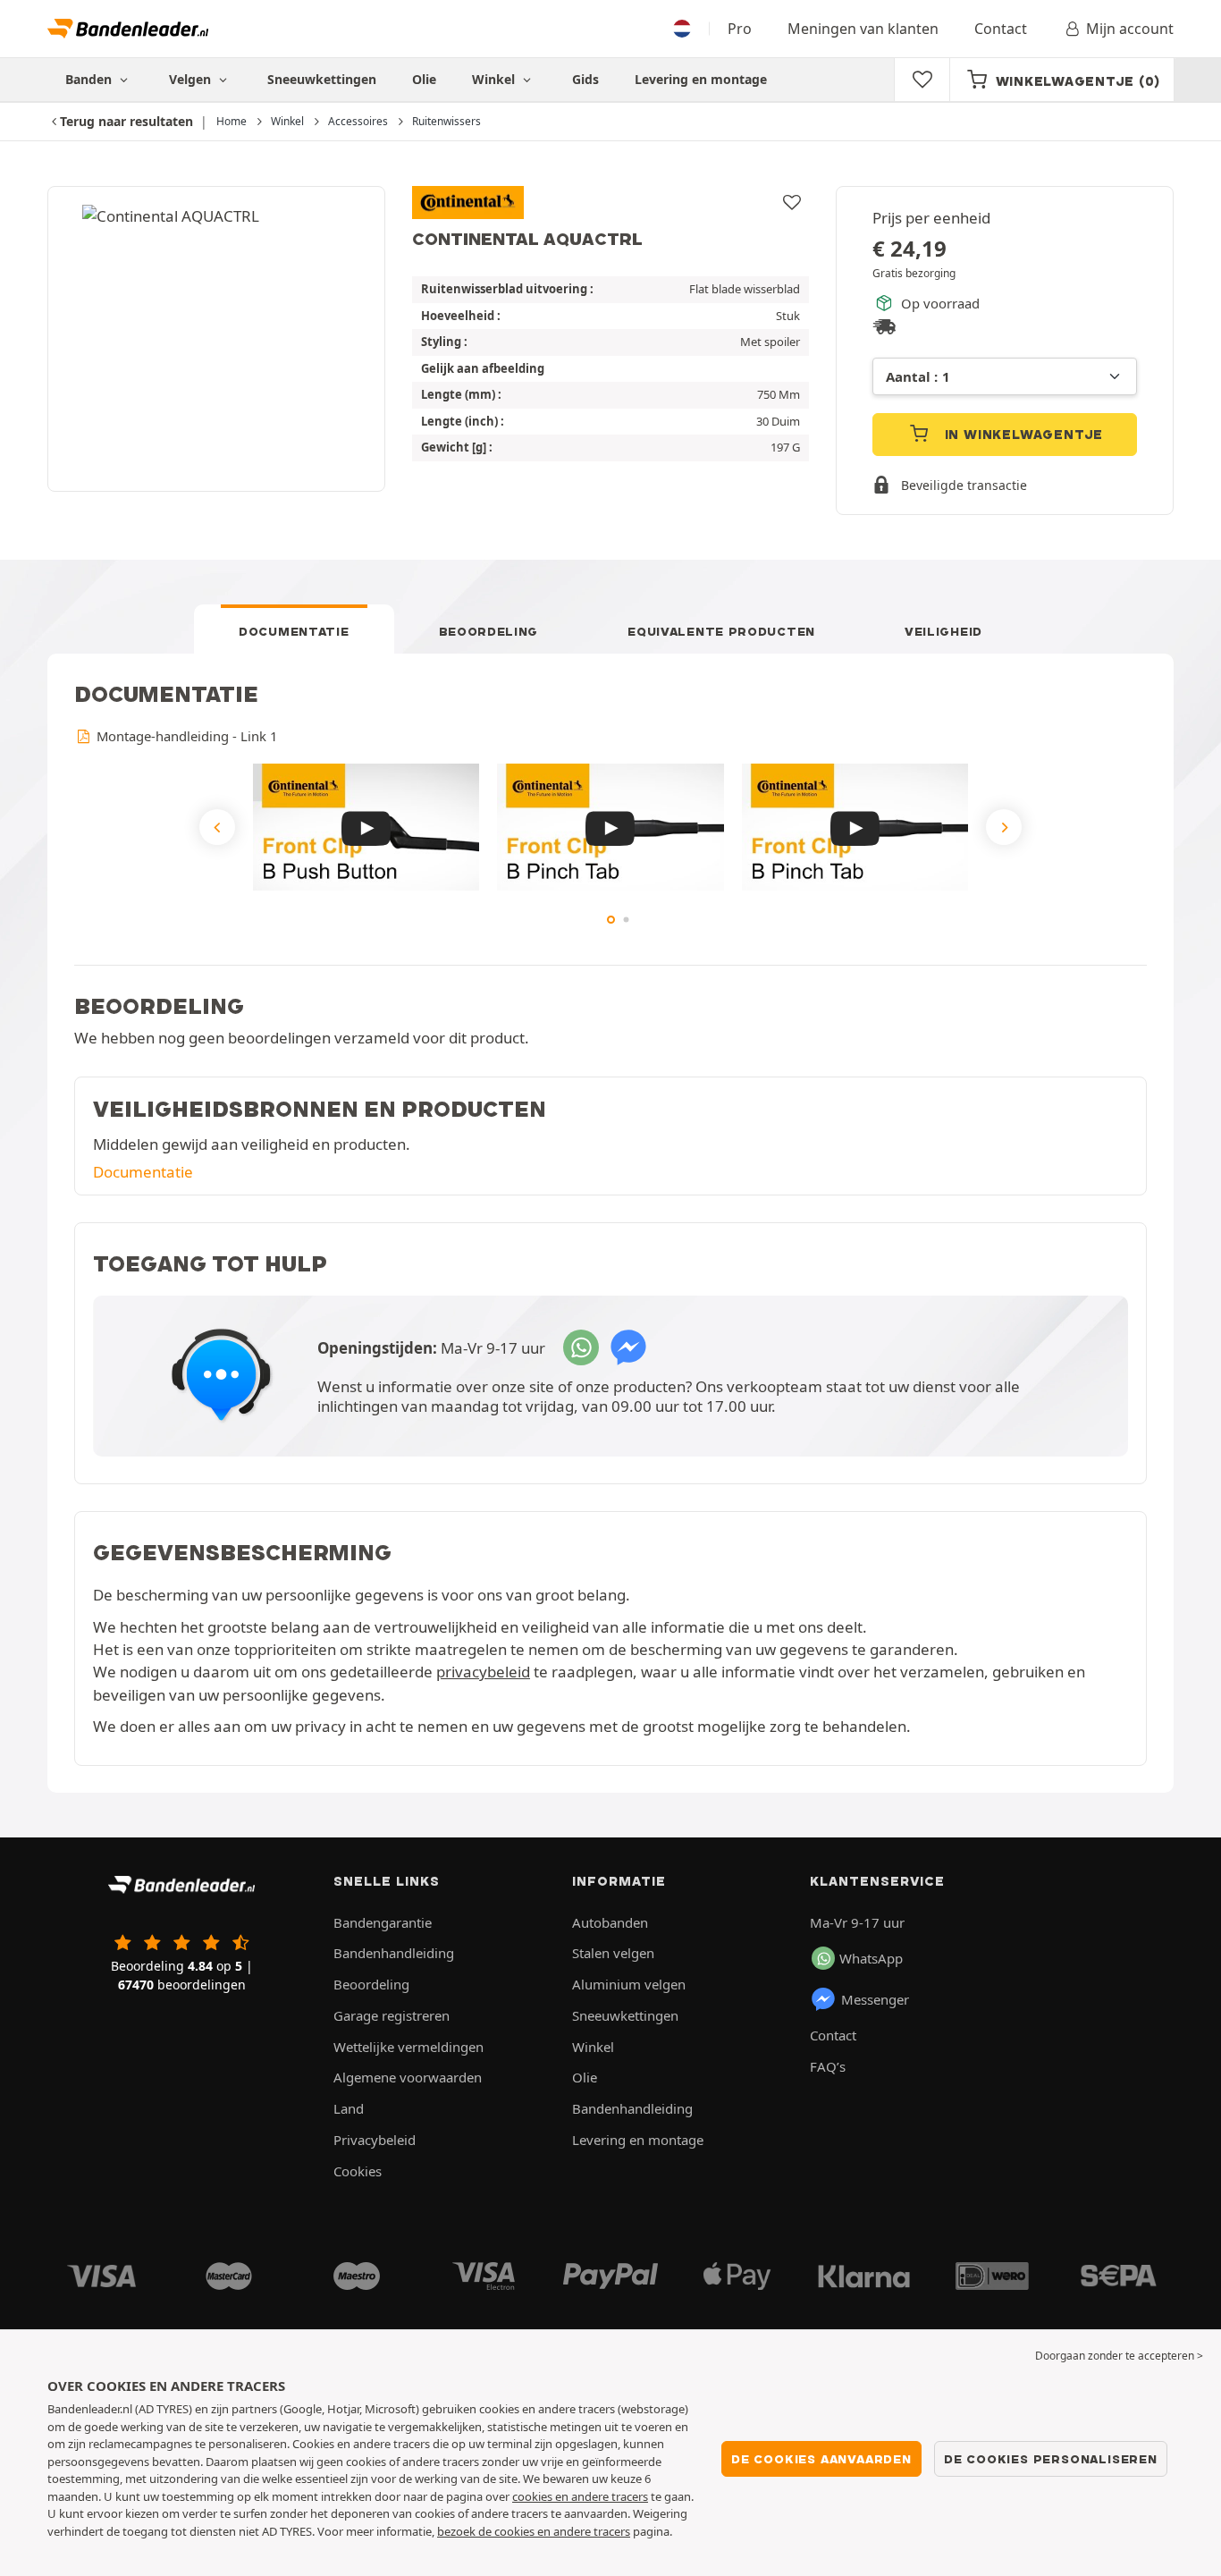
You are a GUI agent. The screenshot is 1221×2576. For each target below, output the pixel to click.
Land (349, 2108)
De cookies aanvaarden (821, 2459)
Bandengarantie (383, 1922)
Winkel (495, 79)
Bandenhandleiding (394, 1953)
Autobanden (610, 1922)
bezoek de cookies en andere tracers (534, 2531)
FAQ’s (828, 2066)
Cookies (358, 2171)
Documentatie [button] (143, 1172)
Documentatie (294, 631)
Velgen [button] (192, 79)
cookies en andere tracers (580, 2496)
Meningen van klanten (863, 29)
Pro (740, 29)
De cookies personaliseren (1051, 2459)
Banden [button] (90, 79)
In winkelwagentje (1022, 435)
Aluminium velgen (629, 1984)
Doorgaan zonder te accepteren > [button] (1119, 2356)
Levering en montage (701, 79)
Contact (1001, 29)
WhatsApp (871, 1958)
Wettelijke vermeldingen (408, 2047)
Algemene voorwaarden (408, 2077)
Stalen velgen (613, 1953)
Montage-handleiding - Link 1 (185, 736)
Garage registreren (392, 2015)
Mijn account (1130, 29)
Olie (424, 79)
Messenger (875, 1999)
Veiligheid (943, 631)
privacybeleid (483, 1672)
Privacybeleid (375, 2140)
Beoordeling (489, 631)
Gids (585, 79)
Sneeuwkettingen (322, 79)
